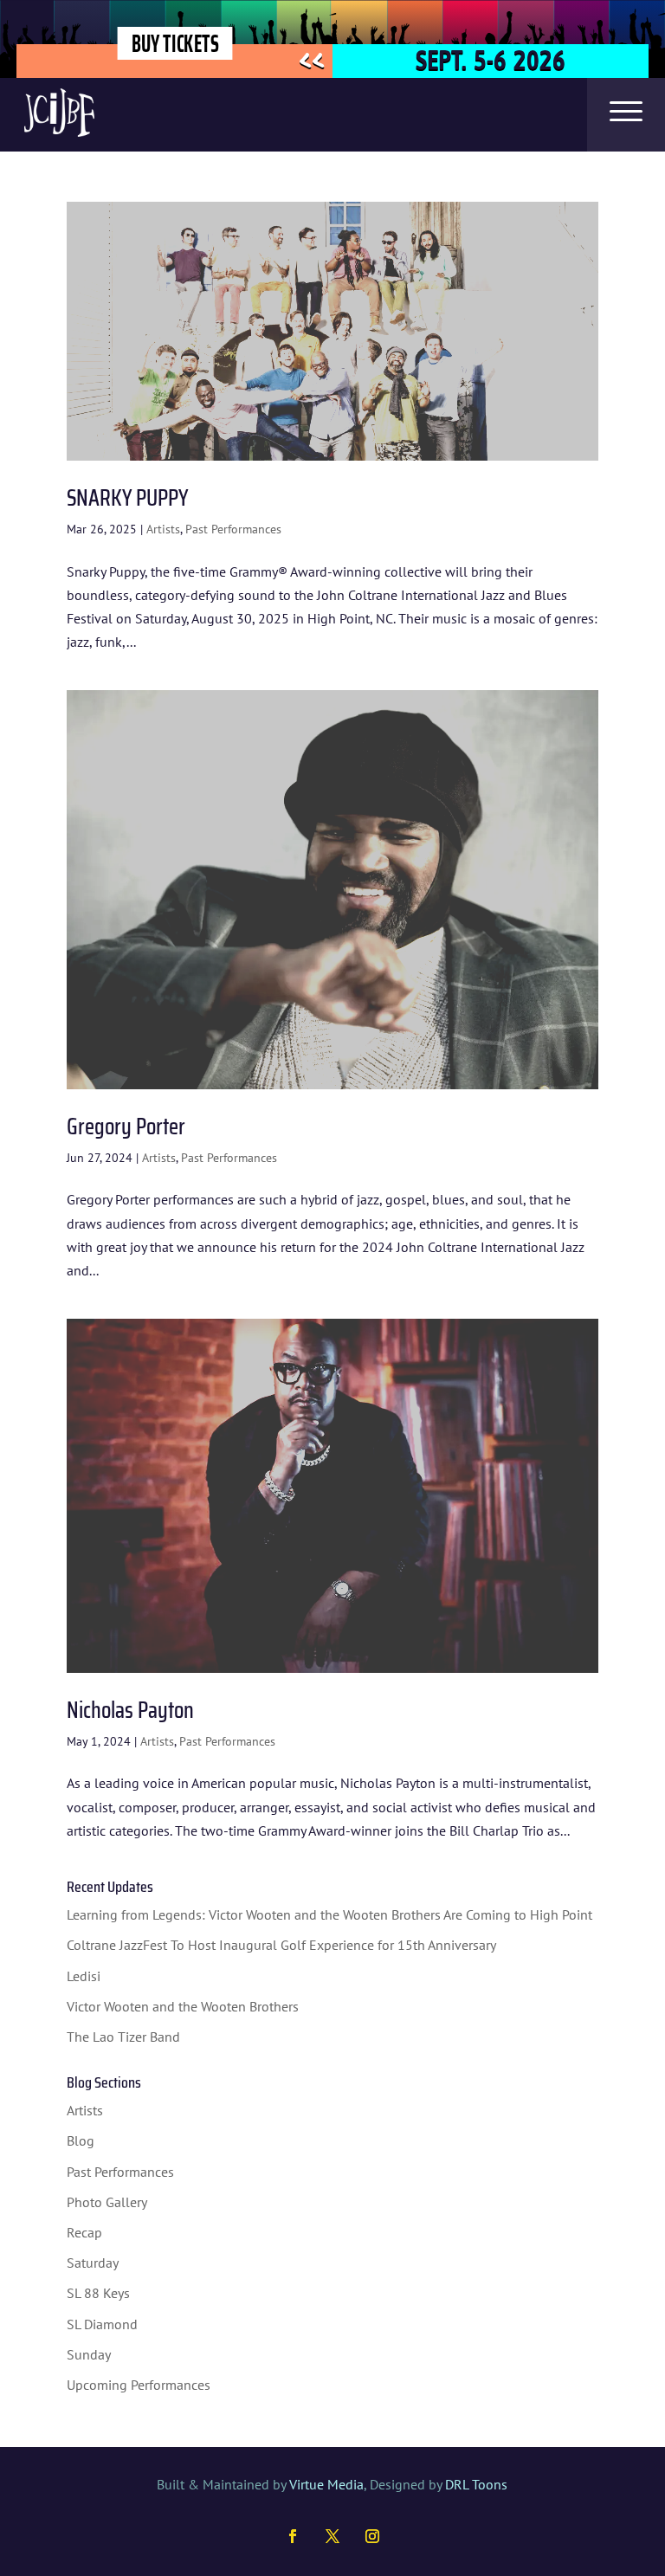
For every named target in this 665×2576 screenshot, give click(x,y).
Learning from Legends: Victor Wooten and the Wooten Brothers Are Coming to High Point (329, 1914)
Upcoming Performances (139, 2385)
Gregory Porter (126, 1126)
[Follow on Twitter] (332, 2536)
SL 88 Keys (98, 2293)
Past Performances (233, 529)
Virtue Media (326, 2484)
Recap (84, 2232)
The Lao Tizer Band (123, 2037)
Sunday (89, 2354)
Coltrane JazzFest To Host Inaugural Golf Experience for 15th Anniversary (281, 1945)
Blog (81, 2140)
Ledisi (84, 1976)
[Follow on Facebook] (293, 2536)
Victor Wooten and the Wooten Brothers (183, 2006)
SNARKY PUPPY (127, 497)
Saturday (93, 2263)
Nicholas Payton (130, 1710)
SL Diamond (102, 2324)
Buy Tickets (174, 43)
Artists (163, 529)
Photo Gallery (107, 2202)
